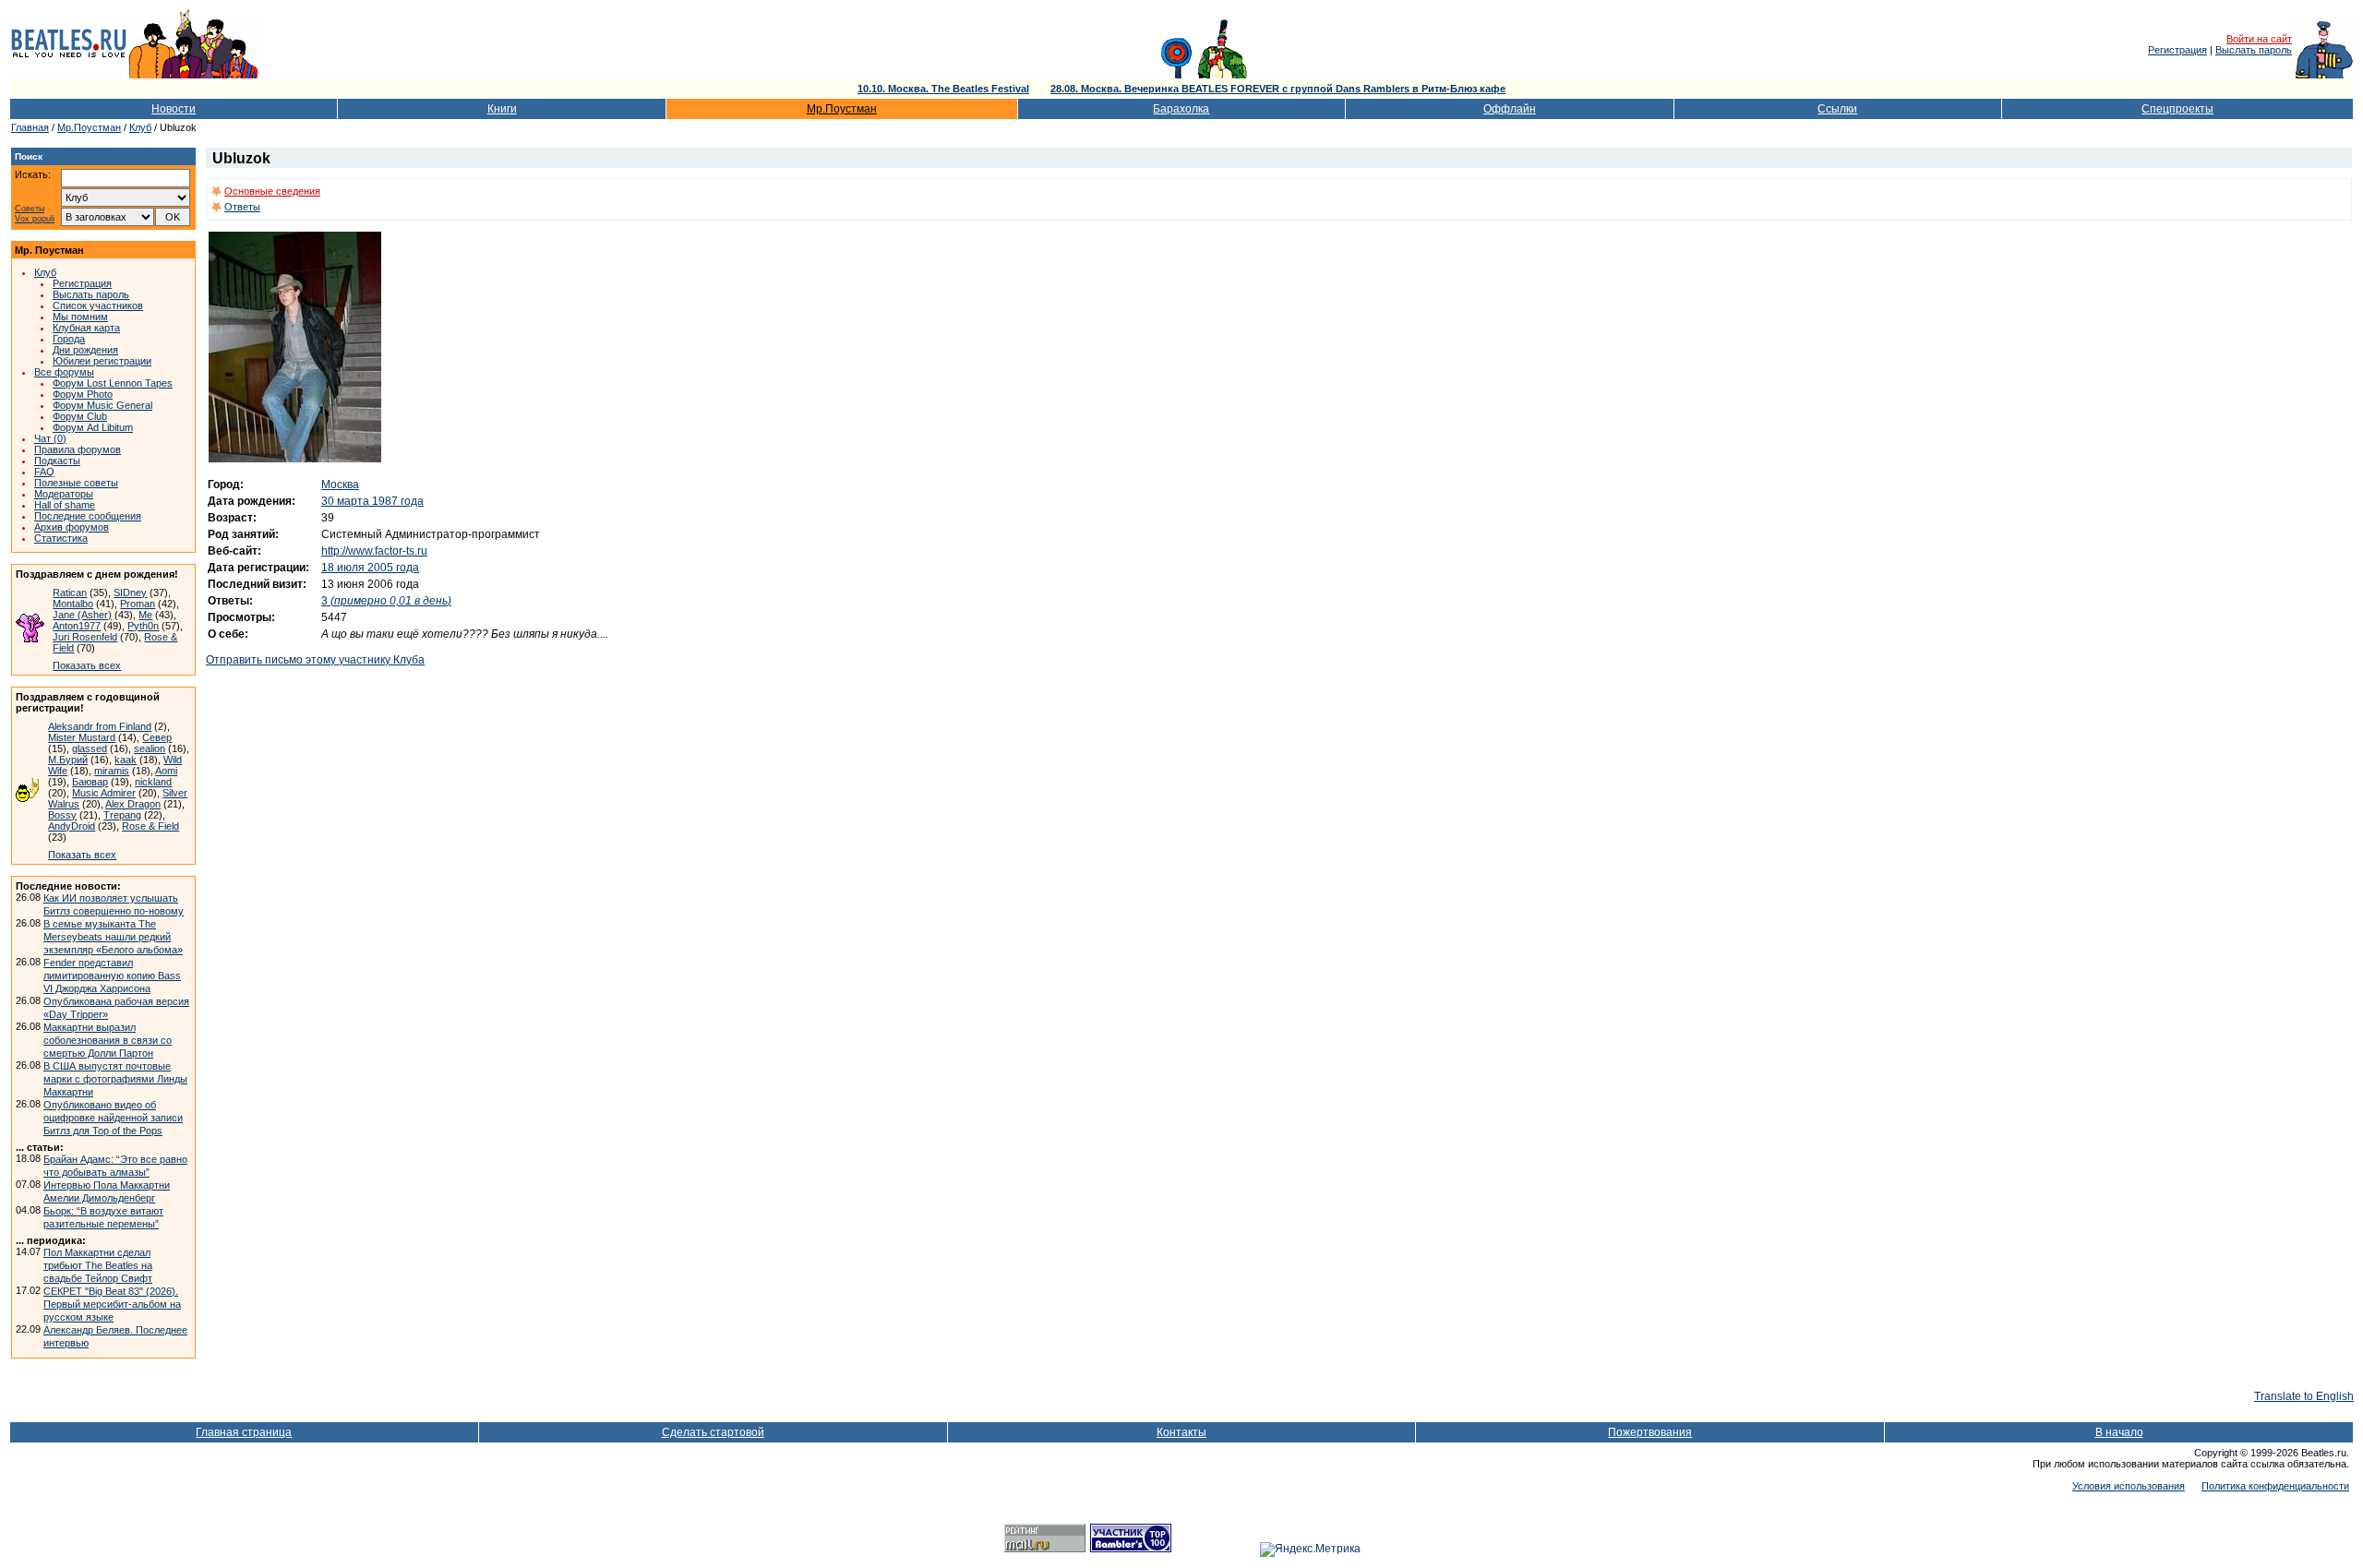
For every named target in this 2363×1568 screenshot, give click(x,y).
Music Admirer (104, 793)
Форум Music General (102, 405)
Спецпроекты (2177, 109)
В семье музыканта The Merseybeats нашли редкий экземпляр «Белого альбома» (113, 937)
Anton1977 (77, 626)
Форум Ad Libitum (93, 427)
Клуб (140, 127)
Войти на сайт (2259, 39)
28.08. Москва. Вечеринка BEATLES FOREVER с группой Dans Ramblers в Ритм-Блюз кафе (1278, 89)
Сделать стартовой (713, 1432)
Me (145, 615)
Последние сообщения (88, 516)
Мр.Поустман (842, 109)
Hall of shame (65, 505)
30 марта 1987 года (372, 501)
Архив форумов (72, 527)
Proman (138, 604)
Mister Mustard (82, 737)
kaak (126, 760)
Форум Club (80, 416)
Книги (502, 109)
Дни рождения (85, 350)
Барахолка (1181, 109)
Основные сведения (272, 191)
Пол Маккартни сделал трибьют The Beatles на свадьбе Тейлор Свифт (98, 1265)
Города (69, 339)
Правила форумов (78, 449)
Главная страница (244, 1432)
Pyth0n (143, 626)
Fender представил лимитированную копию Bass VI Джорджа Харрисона (112, 976)
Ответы (242, 207)
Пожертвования (1650, 1432)
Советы (30, 209)
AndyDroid (72, 826)
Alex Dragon (133, 804)
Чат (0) (50, 438)
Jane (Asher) (82, 615)
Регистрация (2177, 50)
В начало (2119, 1432)
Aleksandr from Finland (100, 726)
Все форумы (64, 372)
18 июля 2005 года (370, 568)
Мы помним (80, 317)
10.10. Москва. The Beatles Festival (943, 89)
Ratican (70, 592)
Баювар (90, 782)
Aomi (166, 771)
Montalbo (73, 604)
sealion (150, 748)
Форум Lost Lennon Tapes (113, 383)
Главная (30, 127)
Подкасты (57, 461)
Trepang (122, 815)
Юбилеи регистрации (102, 361)
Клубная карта (86, 328)
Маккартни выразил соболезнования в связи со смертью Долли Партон (108, 1040)
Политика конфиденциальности (2275, 1486)
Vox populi (35, 219)
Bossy (62, 815)
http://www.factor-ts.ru (374, 551)
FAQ (44, 472)
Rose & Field (150, 826)
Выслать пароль (2254, 50)
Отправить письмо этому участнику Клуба (315, 660)
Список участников (98, 305)
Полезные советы (76, 483)
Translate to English (2304, 1396)
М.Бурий (68, 760)
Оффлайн (1510, 109)
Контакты (1181, 1432)
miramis (112, 771)
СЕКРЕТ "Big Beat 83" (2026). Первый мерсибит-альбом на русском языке (112, 1304)
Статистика (61, 538)
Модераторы (64, 494)
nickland (153, 782)
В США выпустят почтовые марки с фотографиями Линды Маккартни (115, 1079)
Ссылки (1837, 109)
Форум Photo (83, 394)
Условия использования (2129, 1486)
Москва (340, 485)
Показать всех (87, 665)
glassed (90, 748)
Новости (174, 109)
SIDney (130, 592)
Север (157, 737)
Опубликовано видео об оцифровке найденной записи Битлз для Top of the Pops (113, 1118)
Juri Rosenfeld (85, 637)
